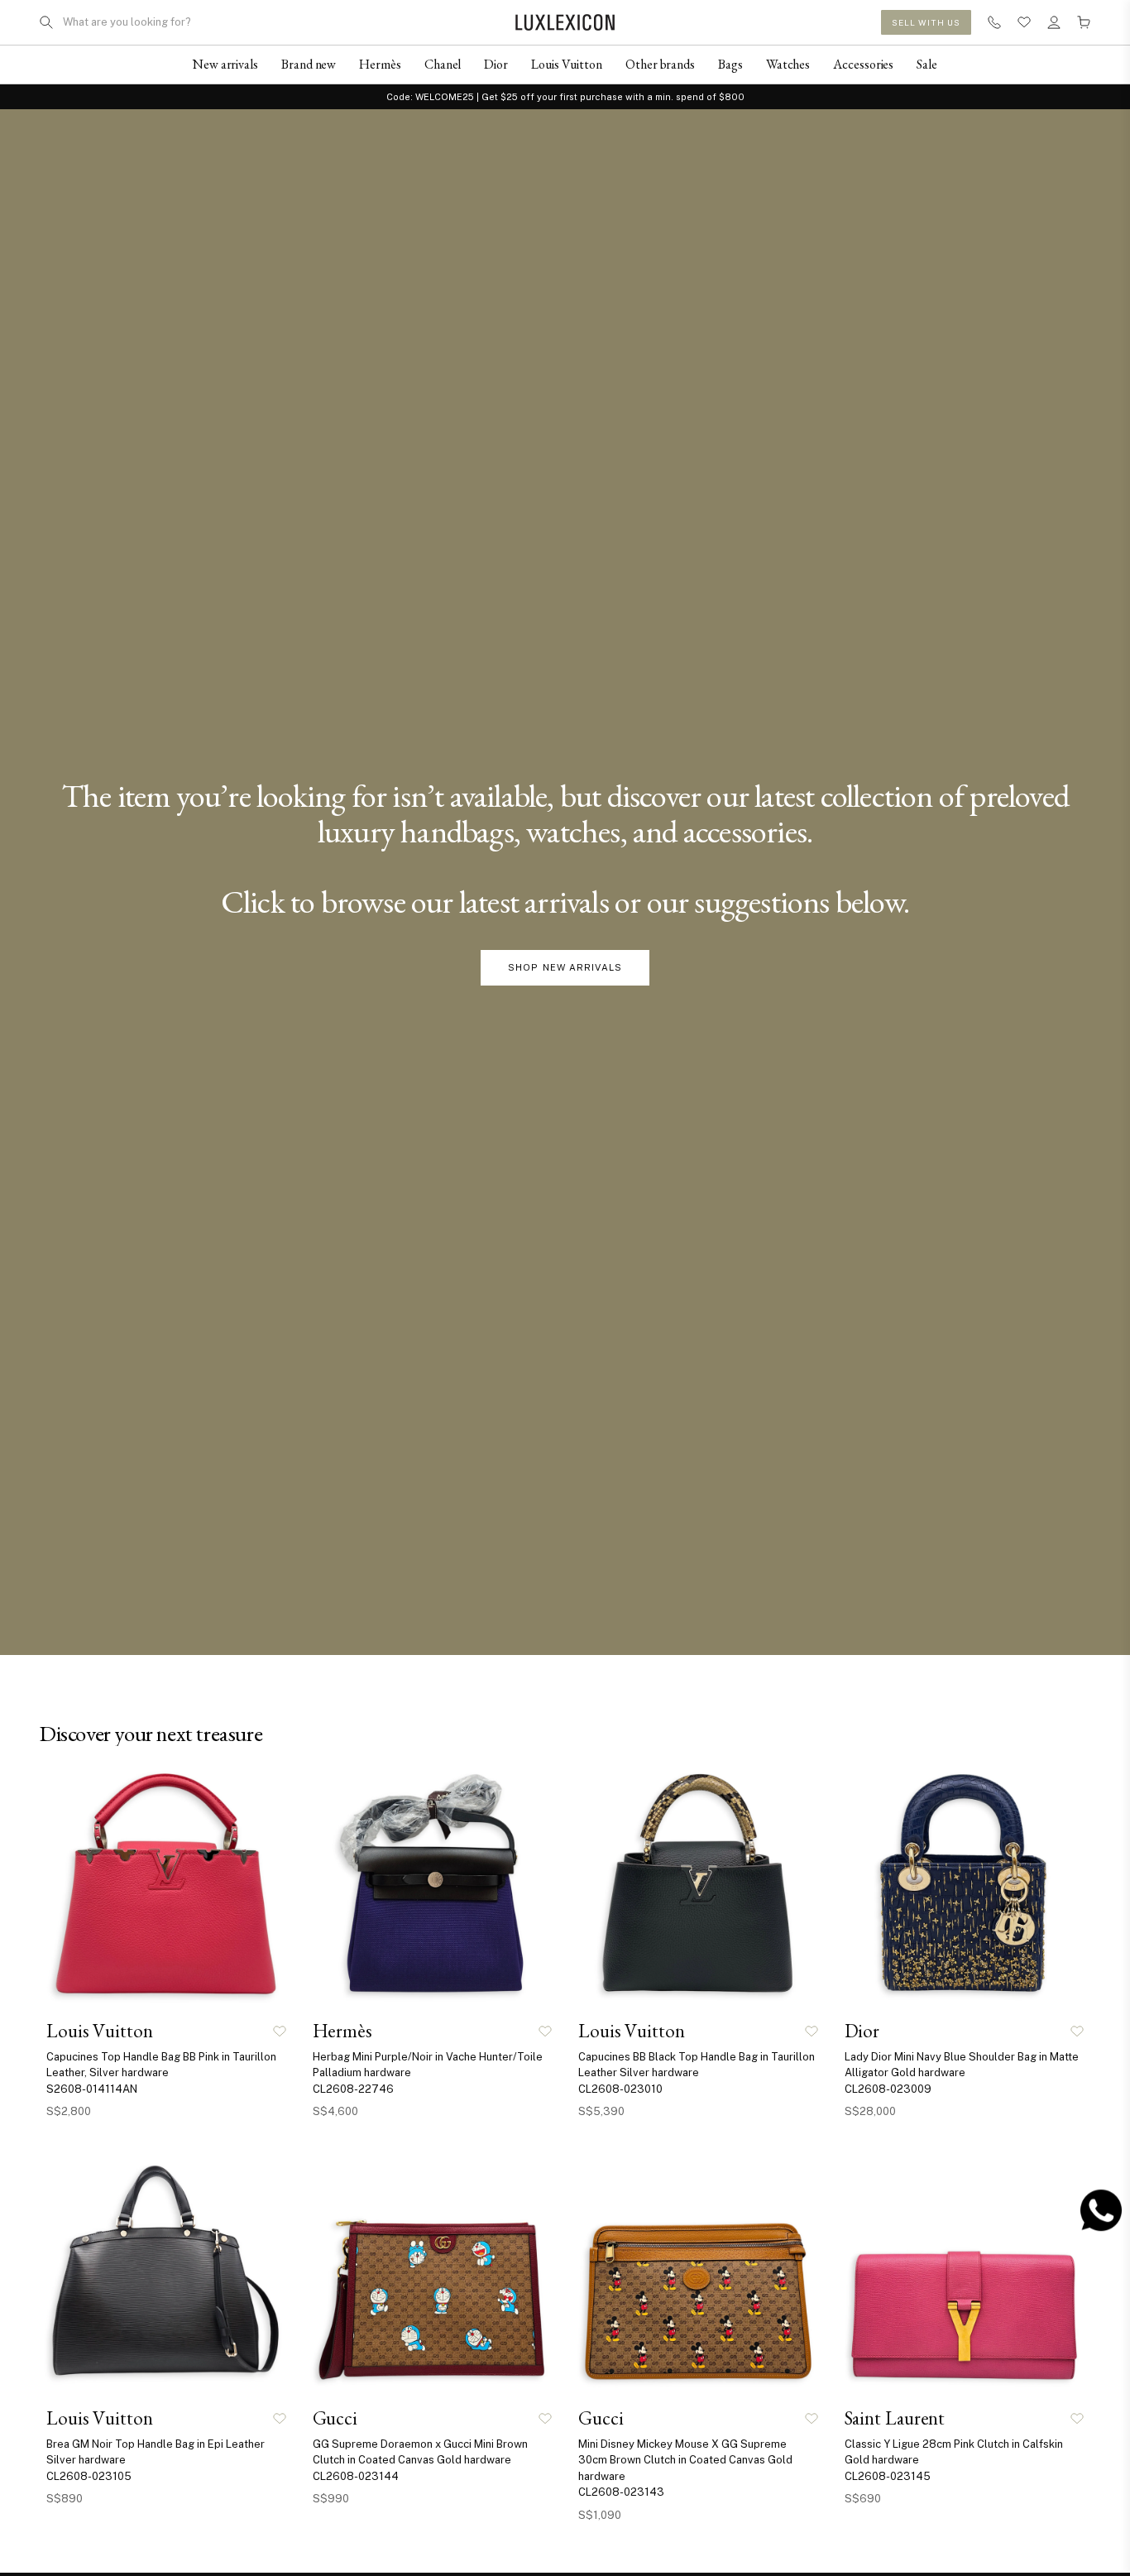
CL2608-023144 (356, 2476)
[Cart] (1084, 22)
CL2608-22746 (353, 2089)
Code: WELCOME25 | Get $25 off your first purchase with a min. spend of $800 (565, 97)
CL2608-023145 (888, 2476)
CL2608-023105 (89, 2476)
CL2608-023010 (620, 2089)
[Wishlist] (1024, 22)
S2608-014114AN (92, 2089)
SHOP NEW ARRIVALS (565, 967)
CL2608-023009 (888, 2089)
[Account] (1054, 22)
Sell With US (926, 22)
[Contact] (994, 22)
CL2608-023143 (621, 2492)
